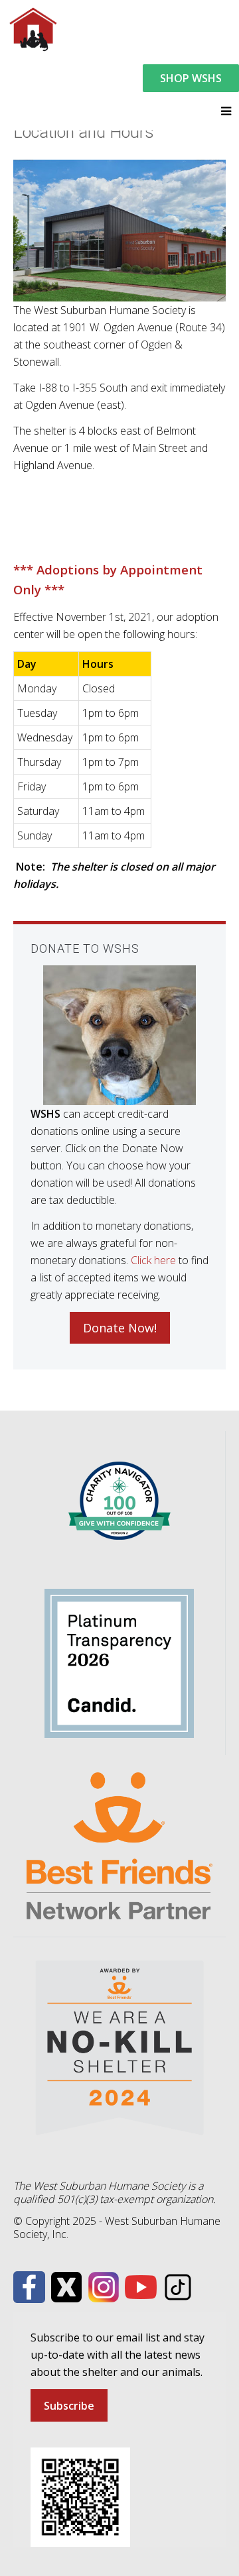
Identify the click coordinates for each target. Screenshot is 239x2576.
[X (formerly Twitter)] (66, 2286)
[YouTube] (141, 2286)
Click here (153, 1260)
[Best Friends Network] (119, 1845)
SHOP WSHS (191, 78)
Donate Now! (120, 1328)
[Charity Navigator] (119, 1500)
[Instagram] (104, 2286)
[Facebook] (29, 2286)
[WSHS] (33, 28)
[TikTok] (178, 2286)
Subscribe (69, 2406)
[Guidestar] (119, 1662)
